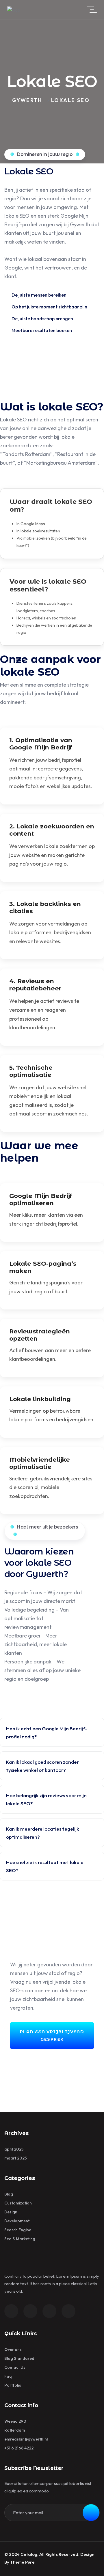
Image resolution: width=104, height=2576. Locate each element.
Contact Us (15, 2367)
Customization (18, 2203)
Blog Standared (19, 2358)
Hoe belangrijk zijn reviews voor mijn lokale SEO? (46, 1799)
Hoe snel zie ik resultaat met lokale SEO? (45, 1866)
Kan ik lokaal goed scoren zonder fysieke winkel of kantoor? (42, 1766)
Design (11, 2212)
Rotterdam (15, 2430)
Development (17, 2221)
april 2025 (14, 2149)
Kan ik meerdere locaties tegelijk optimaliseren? (43, 1833)
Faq (8, 2376)
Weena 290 (15, 2421)
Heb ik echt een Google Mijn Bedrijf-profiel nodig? (47, 1732)
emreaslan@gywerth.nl (26, 2439)
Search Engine (18, 2230)
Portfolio (13, 2385)
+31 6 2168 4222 (19, 2448)
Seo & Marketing (20, 2239)
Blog (9, 2194)
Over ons (13, 2349)
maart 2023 (16, 2158)
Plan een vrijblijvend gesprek (52, 2036)
